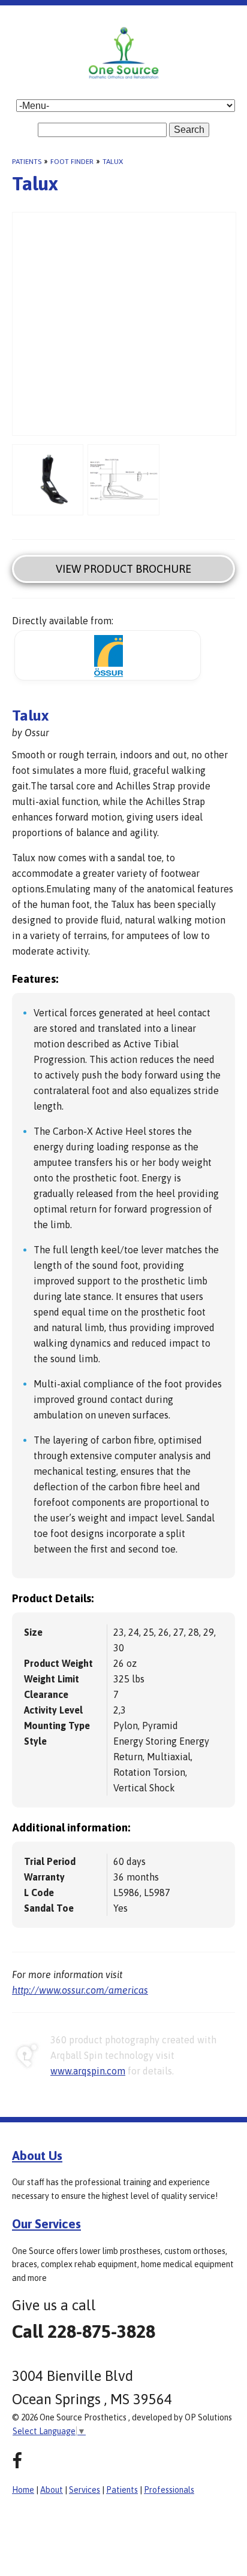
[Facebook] (17, 2461)
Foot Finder (72, 162)
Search (189, 130)
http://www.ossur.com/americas (80, 1990)
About (52, 2490)
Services (85, 2490)
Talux (113, 162)
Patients (27, 162)
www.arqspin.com (88, 2071)
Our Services (46, 2223)
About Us (37, 2155)
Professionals (169, 2490)
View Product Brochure (123, 569)
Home (23, 2490)
